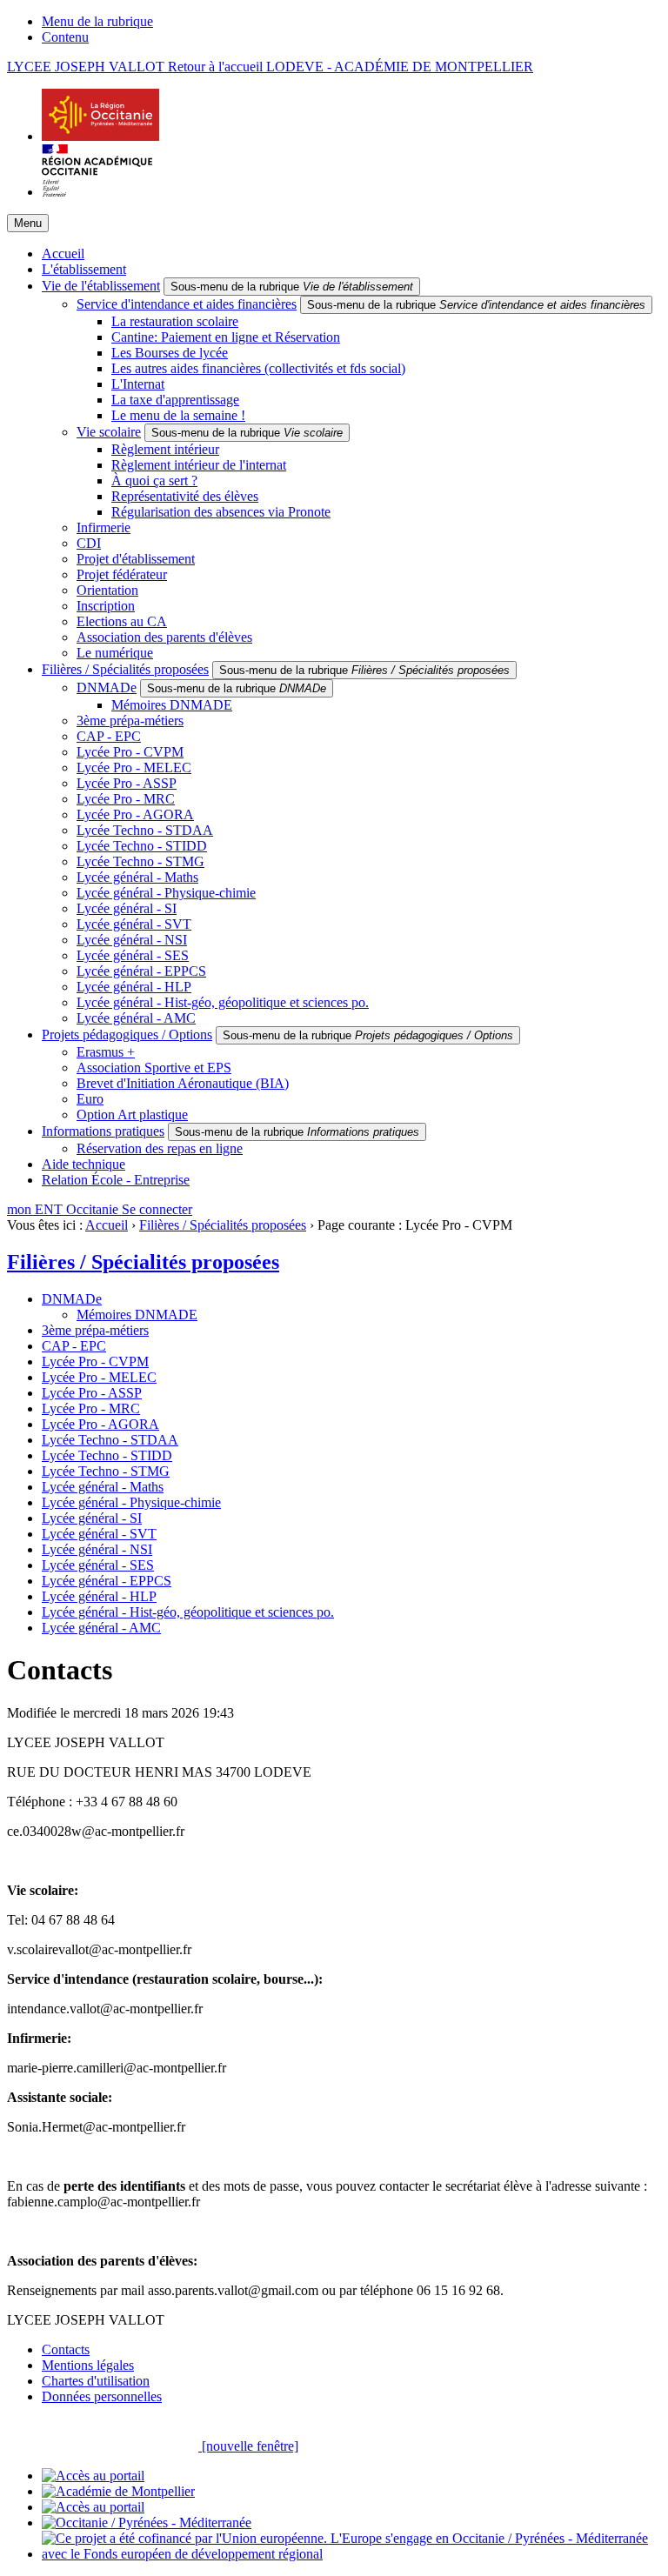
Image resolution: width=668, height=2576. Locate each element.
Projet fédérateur (122, 574)
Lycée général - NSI (132, 940)
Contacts (66, 2349)
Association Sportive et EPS (154, 1068)
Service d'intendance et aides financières (187, 304)
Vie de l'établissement (101, 286)
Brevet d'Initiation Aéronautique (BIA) (183, 1083)
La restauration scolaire (175, 321)
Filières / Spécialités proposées (125, 669)
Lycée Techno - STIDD (142, 846)
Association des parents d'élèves (164, 637)
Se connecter (157, 1209)
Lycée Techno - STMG (140, 861)
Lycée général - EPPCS (141, 971)
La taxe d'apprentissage (175, 400)
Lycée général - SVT (134, 924)
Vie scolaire (109, 432)
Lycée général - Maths (137, 877)
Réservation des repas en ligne (160, 1148)
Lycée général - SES (133, 955)
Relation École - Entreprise (116, 1180)
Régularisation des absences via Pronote (221, 512)
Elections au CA (122, 621)
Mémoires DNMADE (172, 705)
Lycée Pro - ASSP (127, 783)
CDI (89, 543)
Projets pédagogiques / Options (127, 1034)
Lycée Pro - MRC (126, 799)
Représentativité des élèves (185, 496)
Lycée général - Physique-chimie (166, 893)
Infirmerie (104, 527)
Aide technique (83, 1164)
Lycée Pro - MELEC (134, 767)
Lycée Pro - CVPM (130, 752)
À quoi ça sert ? (154, 480)
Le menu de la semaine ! (178, 415)
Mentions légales (88, 2365)
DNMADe (107, 687)
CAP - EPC (109, 736)
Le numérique (115, 653)
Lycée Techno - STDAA (145, 830)
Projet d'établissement (136, 559)
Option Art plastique (132, 1114)
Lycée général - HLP (134, 987)
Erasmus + (106, 1052)
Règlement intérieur (165, 449)
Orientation (107, 590)
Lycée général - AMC (136, 1018)
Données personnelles (102, 2396)
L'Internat (138, 384)
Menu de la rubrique (97, 21)
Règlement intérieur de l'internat (199, 465)
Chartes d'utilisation (96, 2381)
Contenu (65, 37)
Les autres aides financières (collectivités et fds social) (258, 368)
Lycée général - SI (127, 908)
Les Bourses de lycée (170, 353)
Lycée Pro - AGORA (135, 814)
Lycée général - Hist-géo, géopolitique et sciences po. (223, 1002)
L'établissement (84, 269)
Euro (90, 1099)
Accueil (63, 254)
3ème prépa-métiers (130, 721)
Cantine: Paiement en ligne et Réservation (226, 337)
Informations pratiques (103, 1131)
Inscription (106, 606)
